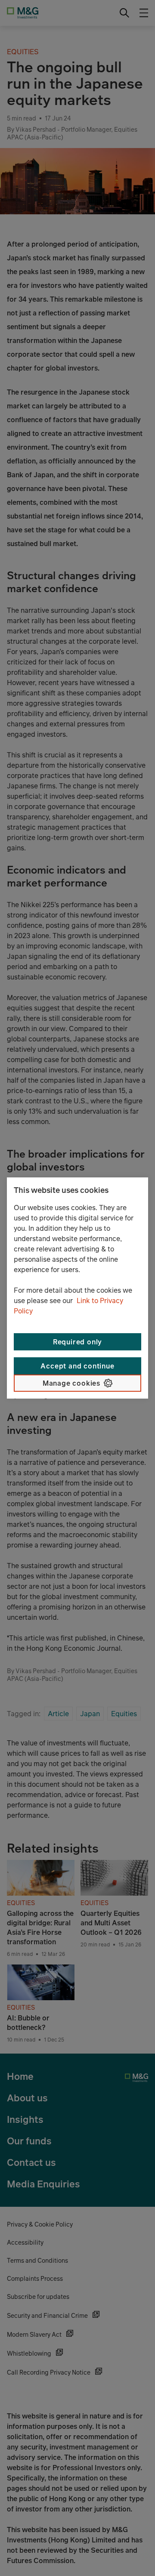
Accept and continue (77, 1366)
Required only (77, 1342)
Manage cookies (71, 1383)
